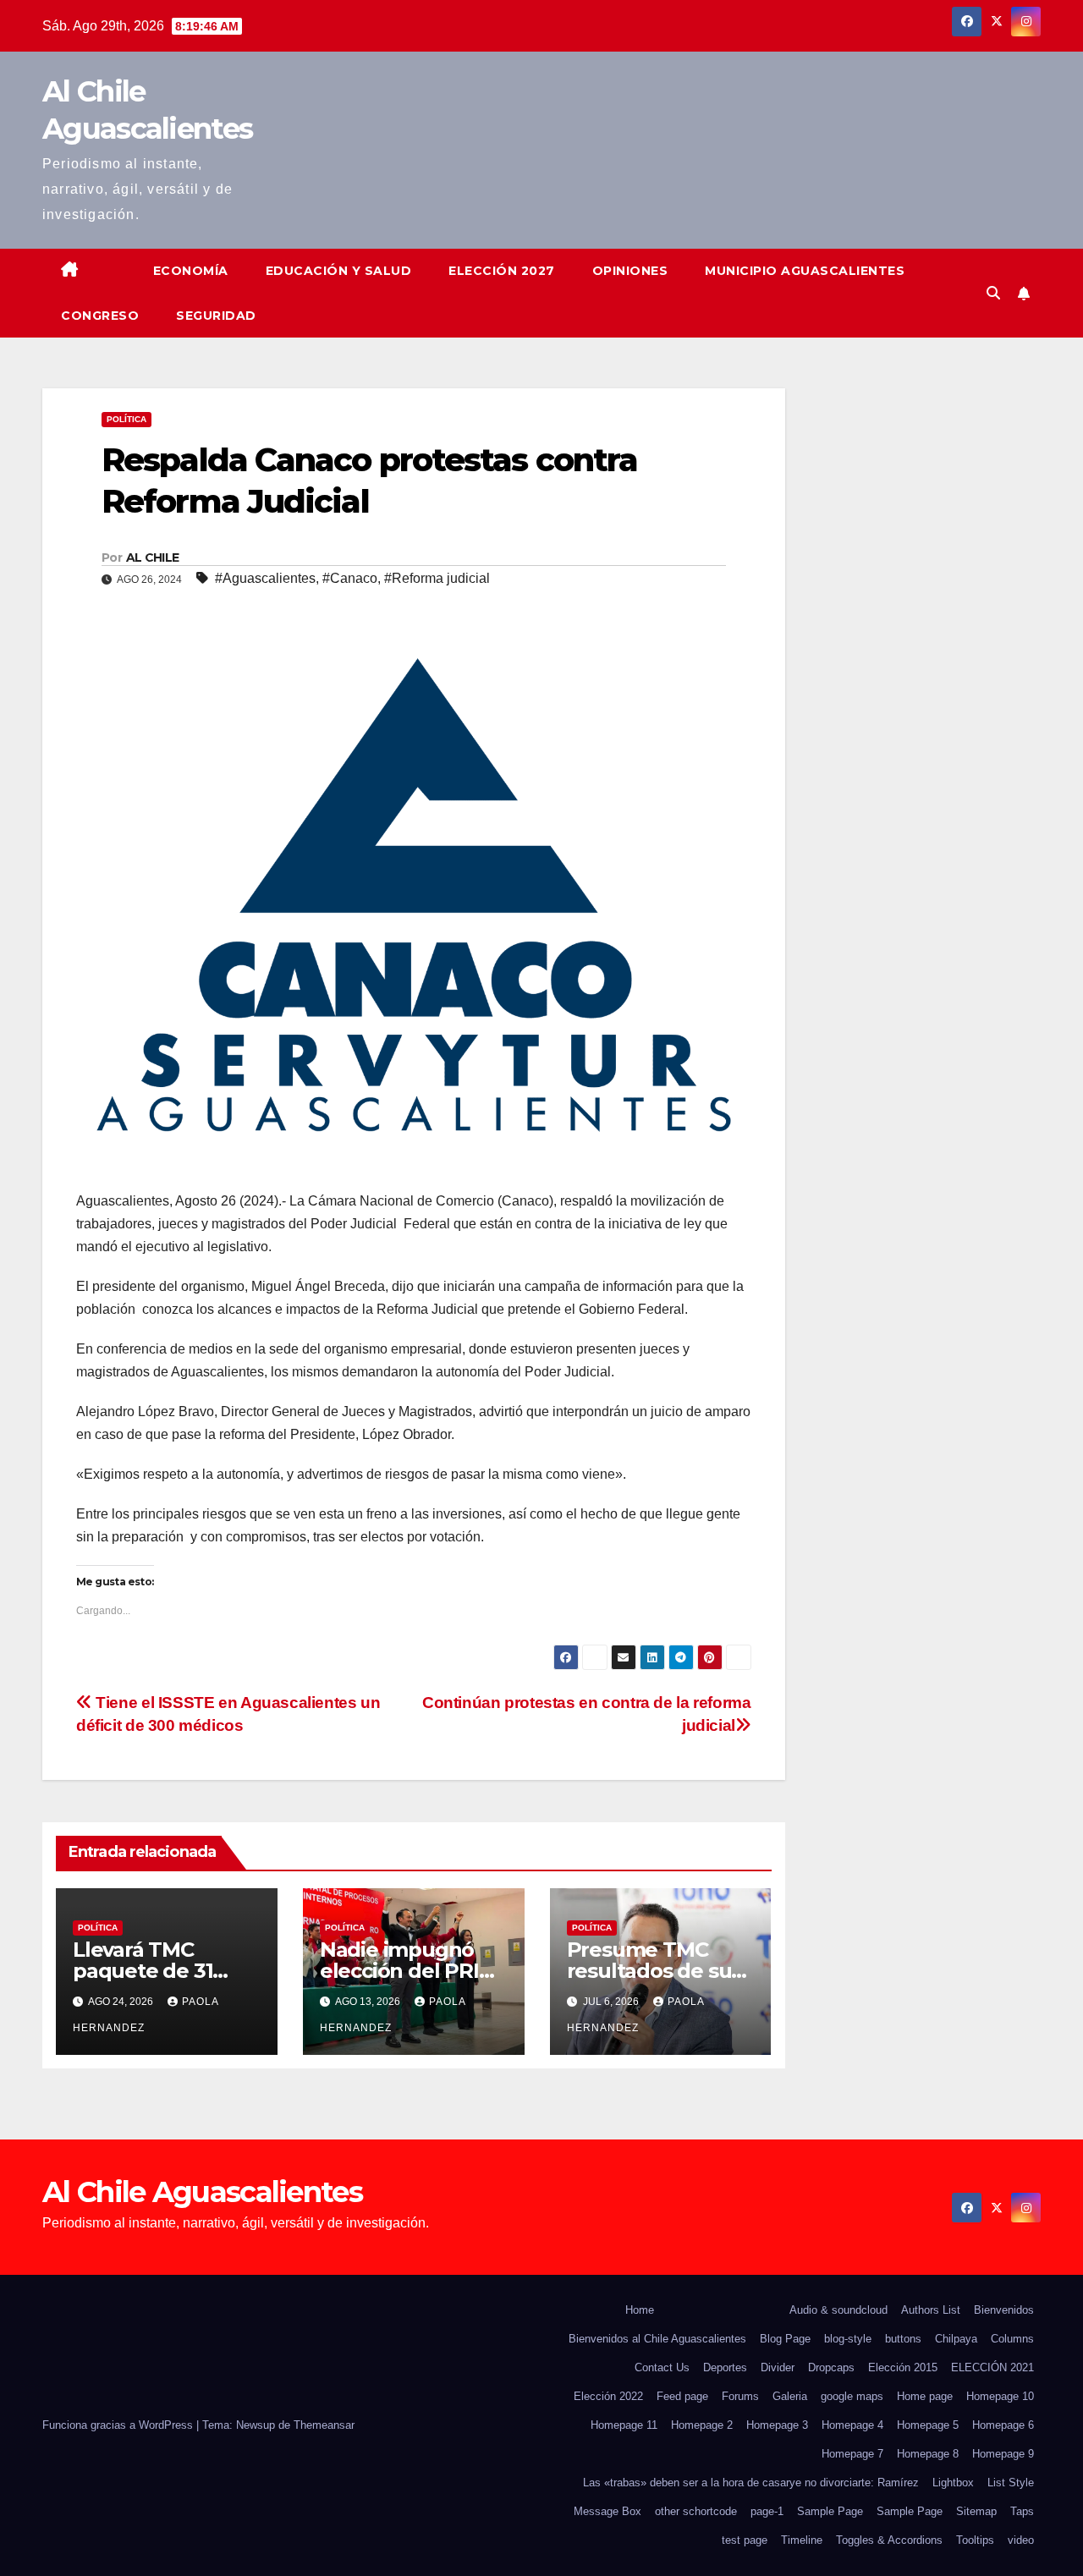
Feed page (682, 2396)
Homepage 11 (624, 2425)
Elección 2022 (608, 2396)
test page (745, 2540)
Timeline (802, 2540)
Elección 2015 (903, 2367)
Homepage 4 (852, 2425)
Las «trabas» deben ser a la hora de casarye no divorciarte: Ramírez (751, 2483)
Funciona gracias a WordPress (119, 2425)
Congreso (100, 316)
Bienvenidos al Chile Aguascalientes (657, 2339)
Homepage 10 (1000, 2396)
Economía (191, 271)
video (1021, 2540)
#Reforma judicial (437, 578)
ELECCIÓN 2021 (992, 2367)
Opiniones (630, 271)
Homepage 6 (1003, 2425)
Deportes (725, 2367)
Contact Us (662, 2367)
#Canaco (350, 578)
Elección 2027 (502, 271)
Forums (740, 2396)
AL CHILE (152, 557)
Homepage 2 (702, 2425)
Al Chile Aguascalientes (202, 2192)
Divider (778, 2367)
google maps (852, 2396)
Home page (925, 2396)
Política (126, 419)
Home (640, 2310)
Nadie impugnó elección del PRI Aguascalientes (399, 1971)
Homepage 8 (928, 2454)
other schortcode (696, 2511)
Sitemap (976, 2511)
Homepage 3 (777, 2425)
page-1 (767, 2511)
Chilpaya (956, 2339)
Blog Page (785, 2339)
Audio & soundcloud (838, 2310)
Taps (1022, 2511)
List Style (1011, 2483)
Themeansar (324, 2425)
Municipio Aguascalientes (805, 271)
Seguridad (216, 316)
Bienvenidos (1004, 2310)
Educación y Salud (339, 271)
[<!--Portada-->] (116, 257)
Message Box (607, 2511)
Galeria (790, 2396)
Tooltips (975, 2540)
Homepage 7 (852, 2454)
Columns (1012, 2339)
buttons (903, 2339)
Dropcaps (831, 2367)
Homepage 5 (928, 2425)
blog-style (848, 2339)
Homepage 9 (1003, 2454)
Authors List (931, 2310)
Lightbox (953, 2483)
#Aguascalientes (265, 578)
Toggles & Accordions (889, 2540)
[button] (993, 293)
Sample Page (830, 2511)
